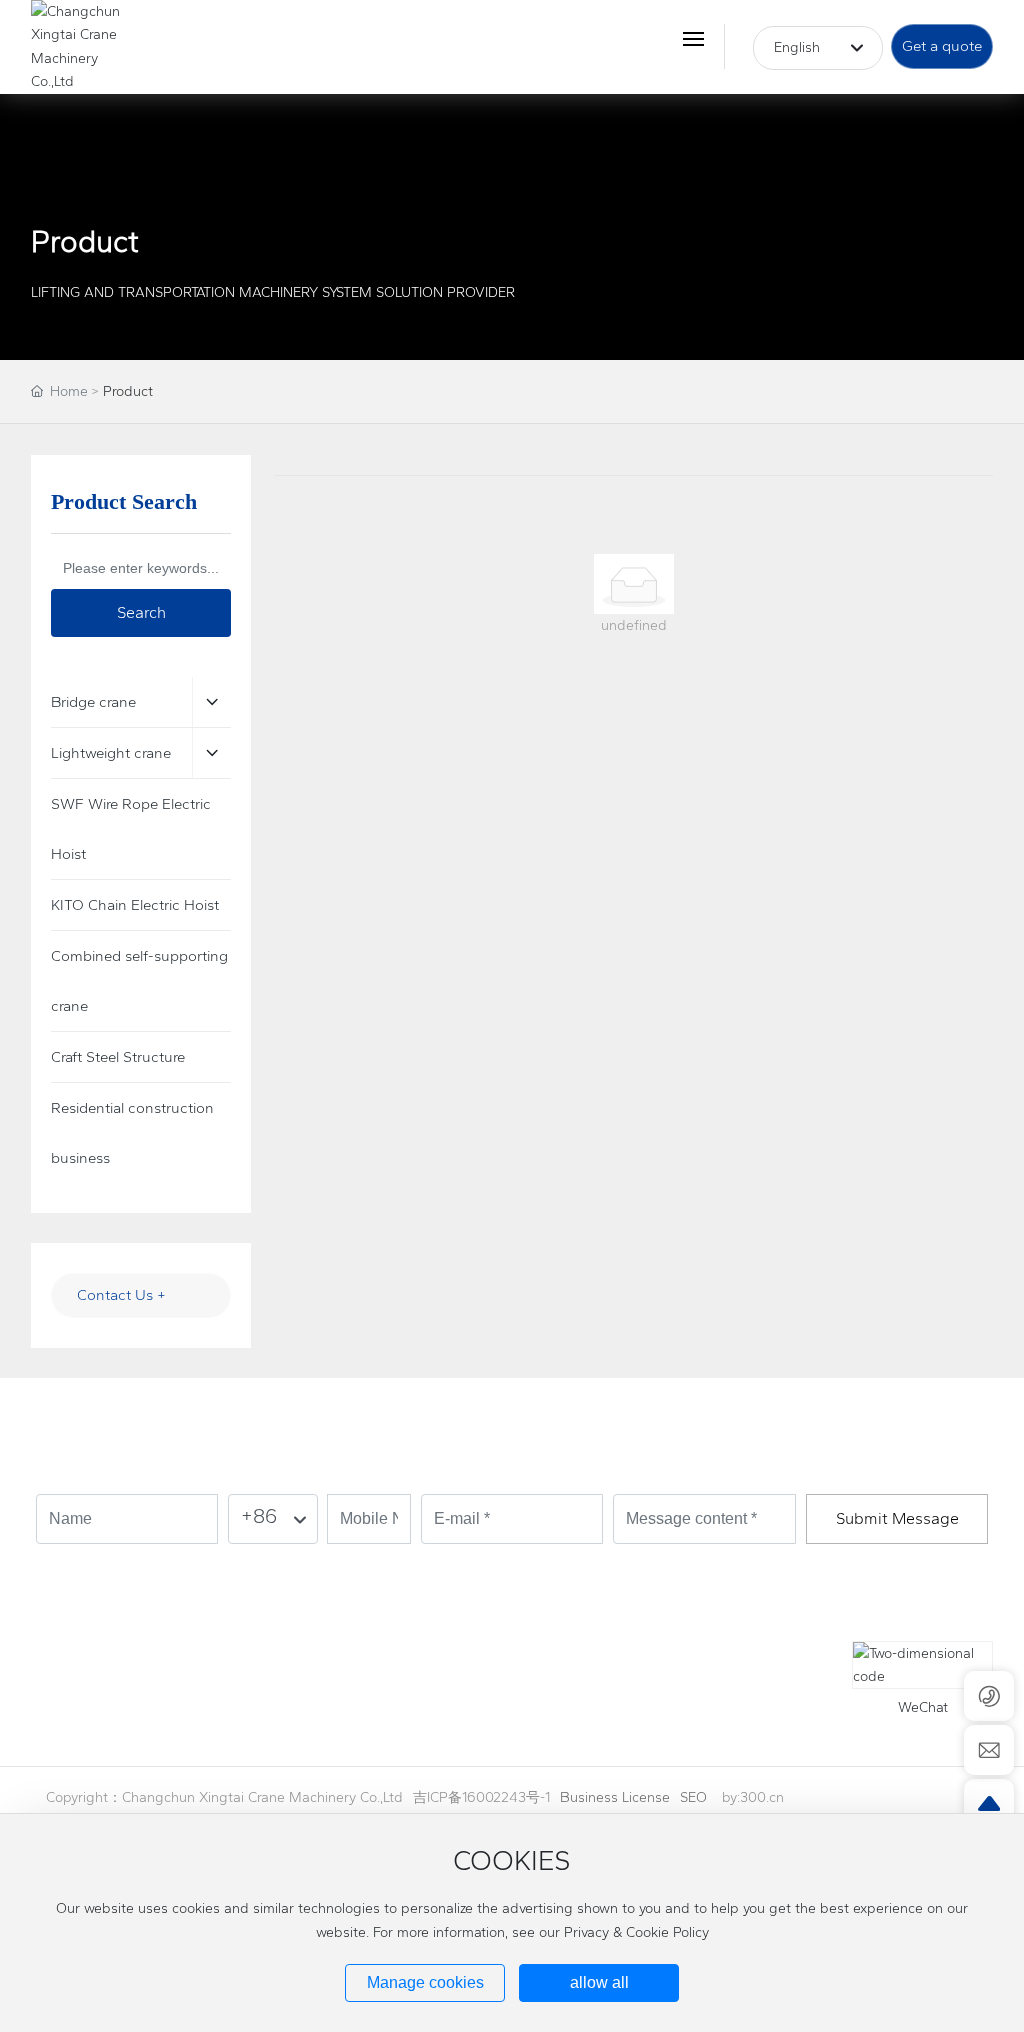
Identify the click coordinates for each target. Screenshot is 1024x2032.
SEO (693, 1797)
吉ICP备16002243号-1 (481, 1797)
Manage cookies (425, 1982)
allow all (599, 1982)
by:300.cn (753, 1797)
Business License (615, 1797)
